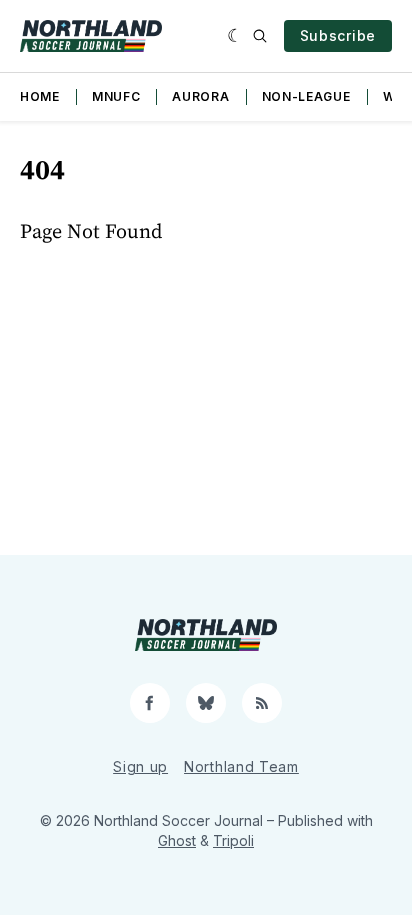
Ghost (177, 840)
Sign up (140, 766)
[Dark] (235, 36)
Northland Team (241, 766)
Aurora (200, 96)
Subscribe (338, 35)
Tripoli (233, 840)
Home (40, 96)
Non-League (306, 96)
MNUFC (116, 96)
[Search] (260, 36)
